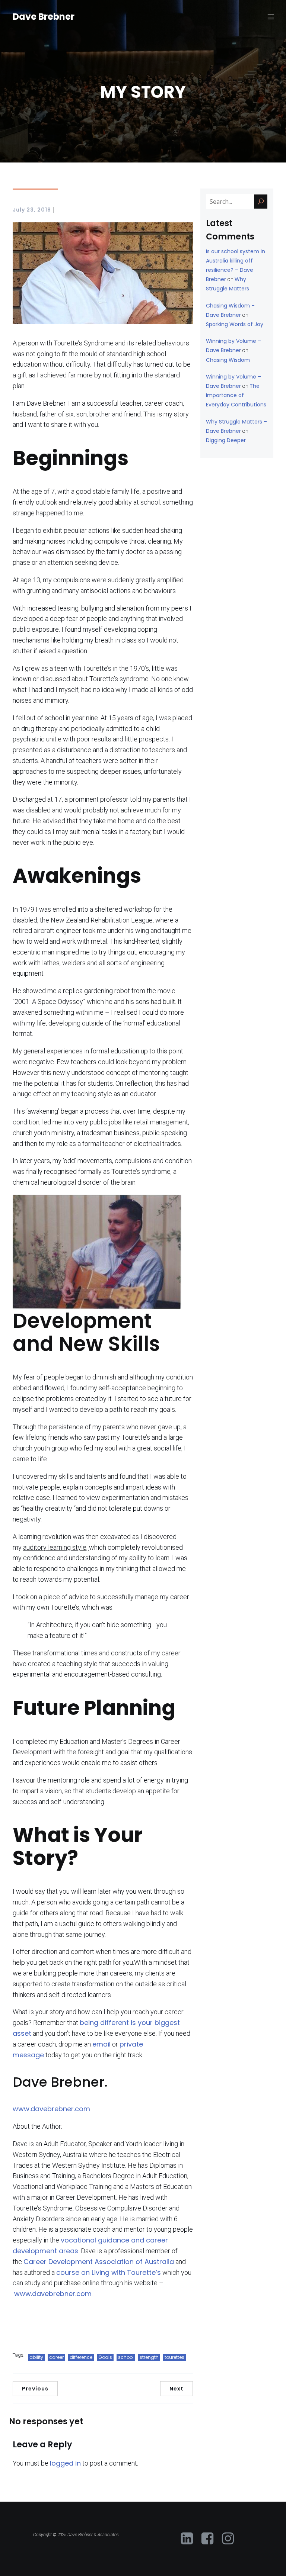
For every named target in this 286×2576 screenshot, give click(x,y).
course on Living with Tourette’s (109, 2272)
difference (81, 2357)
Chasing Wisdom (228, 360)
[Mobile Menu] (271, 17)
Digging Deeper (226, 440)
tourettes (174, 2357)
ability (36, 2357)
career (56, 2357)
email (101, 2044)
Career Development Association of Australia (99, 2262)
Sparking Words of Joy (235, 324)
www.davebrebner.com (51, 2109)
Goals (105, 2357)
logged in (65, 2463)
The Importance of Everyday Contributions (236, 395)
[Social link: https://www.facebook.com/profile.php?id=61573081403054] (210, 2539)
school (126, 2357)
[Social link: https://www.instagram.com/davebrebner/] (231, 2539)
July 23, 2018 (32, 210)
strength (149, 2357)
